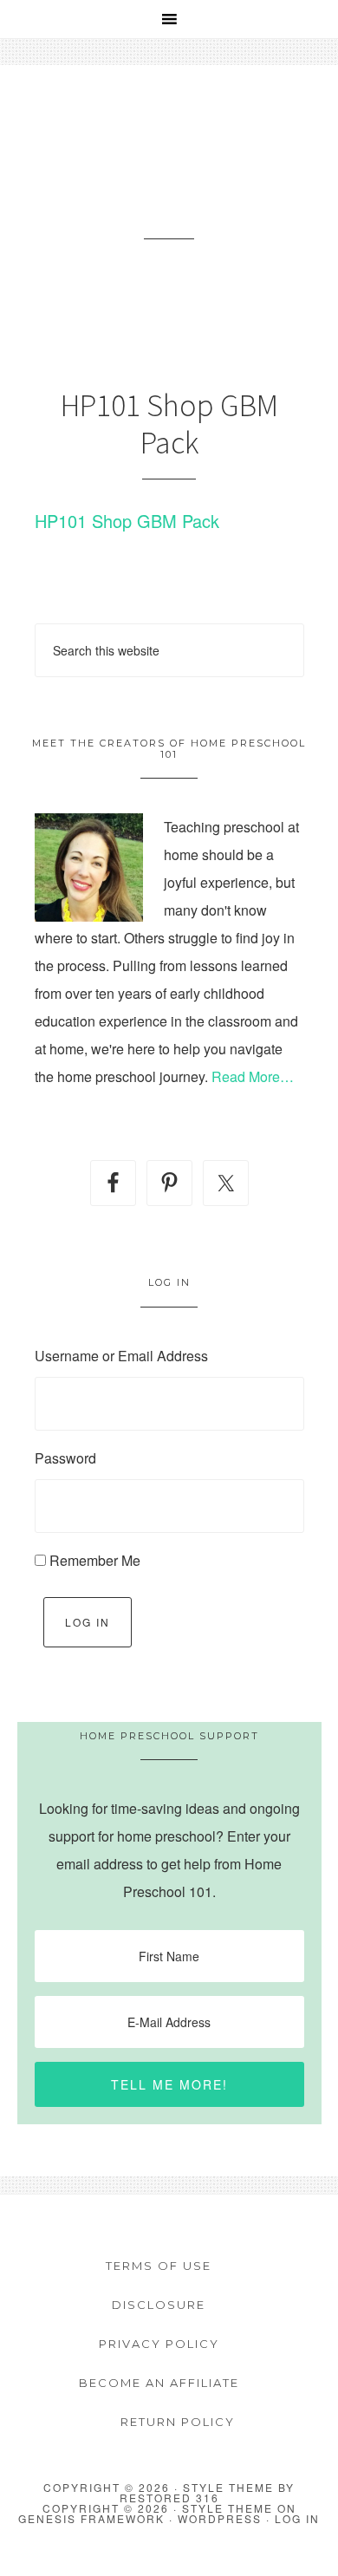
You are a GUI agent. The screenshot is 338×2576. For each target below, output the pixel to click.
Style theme (228, 2487)
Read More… (253, 1076)
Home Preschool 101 (169, 173)
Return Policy (178, 2422)
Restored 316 (169, 2498)
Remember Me (95, 1560)
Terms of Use (159, 2266)
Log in (297, 2518)
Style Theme (227, 2508)
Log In (88, 1622)
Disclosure (159, 2305)
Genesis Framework (91, 2518)
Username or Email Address (121, 1356)
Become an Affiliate (159, 2383)
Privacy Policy (159, 2344)
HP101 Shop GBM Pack (127, 521)
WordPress (220, 2518)
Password (65, 1458)
